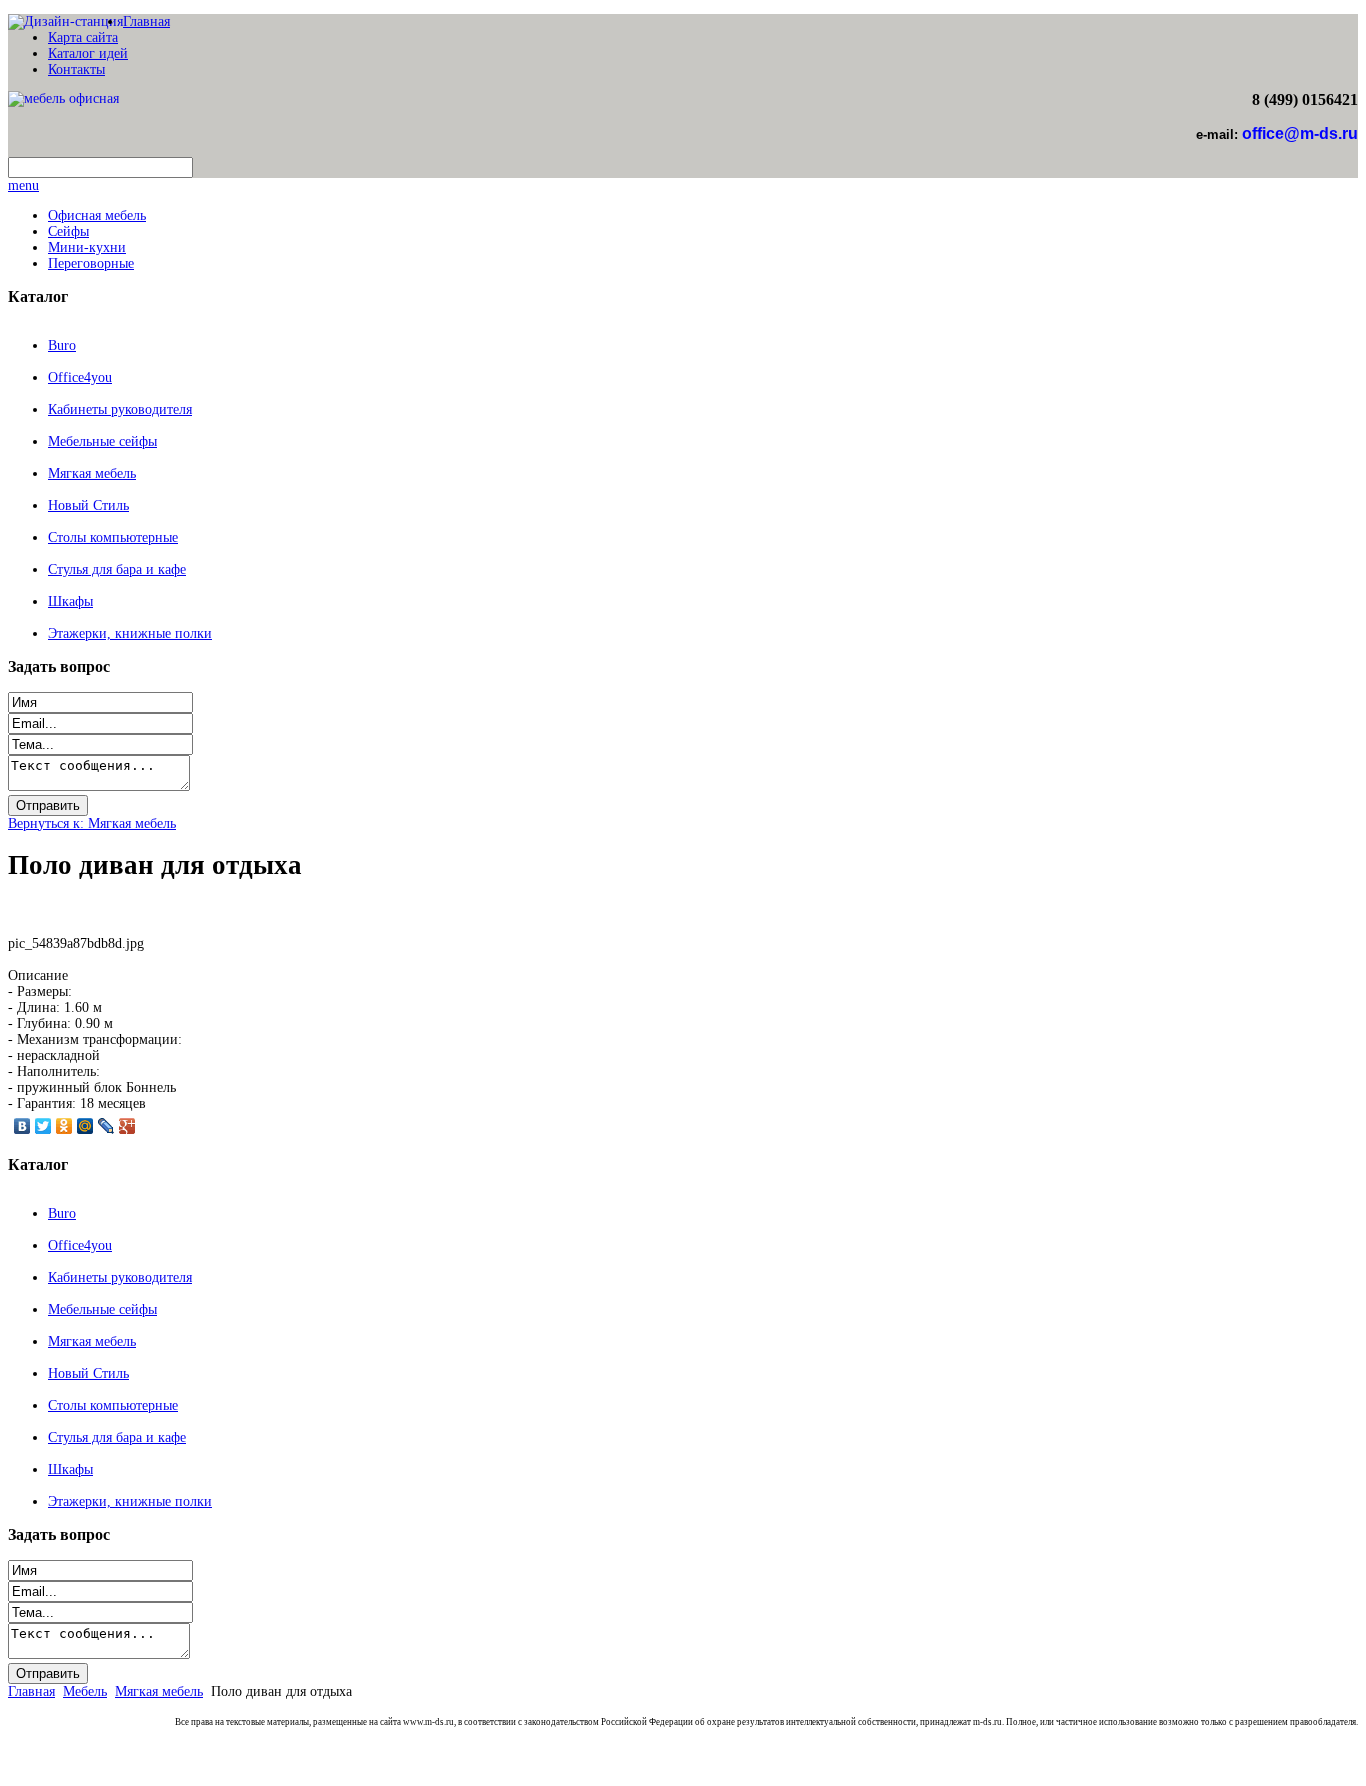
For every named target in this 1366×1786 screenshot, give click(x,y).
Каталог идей (88, 53)
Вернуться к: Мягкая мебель (92, 823)
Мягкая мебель (92, 473)
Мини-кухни (87, 247)
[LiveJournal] (106, 1126)
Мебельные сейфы (102, 441)
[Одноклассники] (64, 1126)
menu (23, 185)
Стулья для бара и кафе (117, 569)
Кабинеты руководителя (120, 409)
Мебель (85, 1691)
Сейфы (68, 231)
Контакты (76, 69)
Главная (146, 21)
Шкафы (70, 601)
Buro (62, 345)
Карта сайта (83, 37)
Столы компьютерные (113, 537)
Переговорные (91, 263)
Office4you (80, 377)
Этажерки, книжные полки (130, 633)
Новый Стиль (88, 505)
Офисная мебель (97, 215)
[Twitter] (43, 1126)
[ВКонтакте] (22, 1126)
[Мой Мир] (85, 1126)
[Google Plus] (127, 1126)
